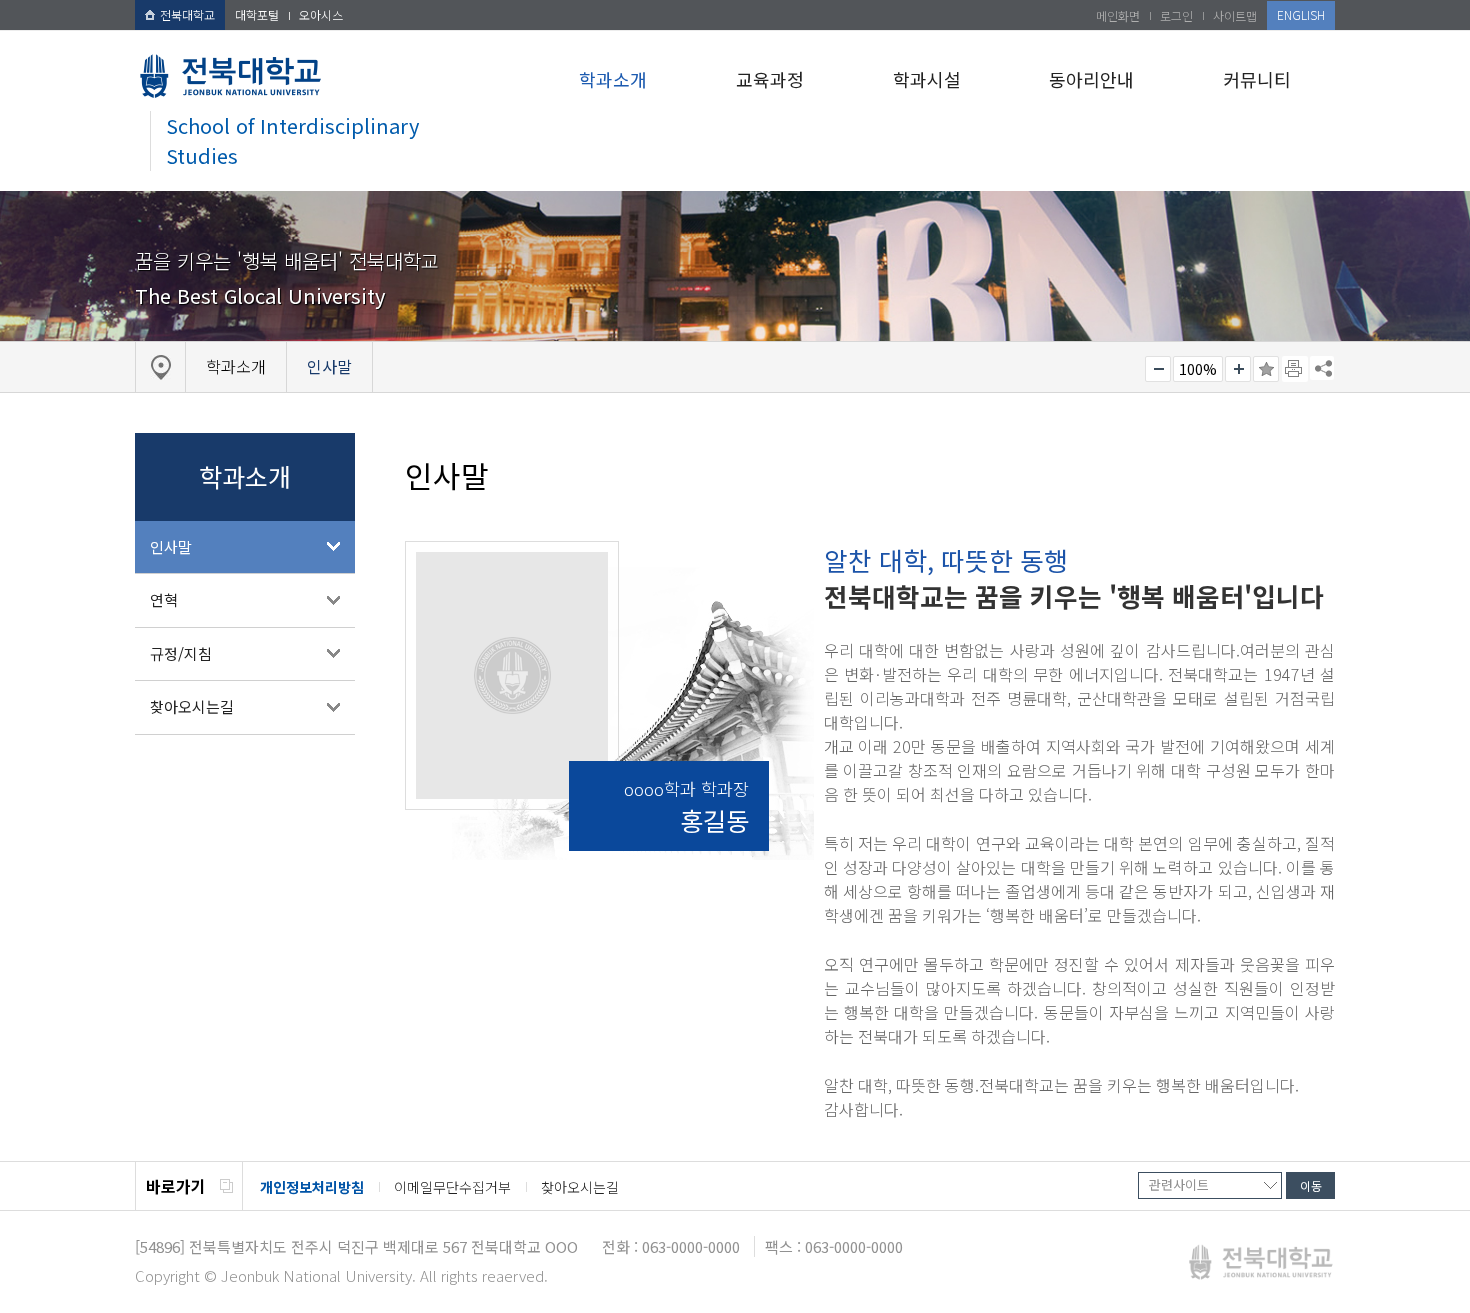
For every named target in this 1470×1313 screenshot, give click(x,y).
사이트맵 (1235, 15)
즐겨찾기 (1266, 369)
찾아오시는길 (192, 706)
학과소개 (613, 79)
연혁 (164, 599)
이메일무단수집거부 (452, 1187)
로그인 (1176, 15)
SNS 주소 (1322, 368)
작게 (1158, 369)
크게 (1238, 369)
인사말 (171, 546)
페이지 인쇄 (1295, 369)
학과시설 (927, 79)
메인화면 (1118, 15)
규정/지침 (181, 653)
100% (1198, 369)
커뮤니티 (1257, 79)
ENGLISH (1301, 14)
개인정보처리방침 (312, 1187)
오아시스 (321, 14)
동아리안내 (1091, 79)
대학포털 (257, 14)
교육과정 (770, 79)
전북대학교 (187, 14)
